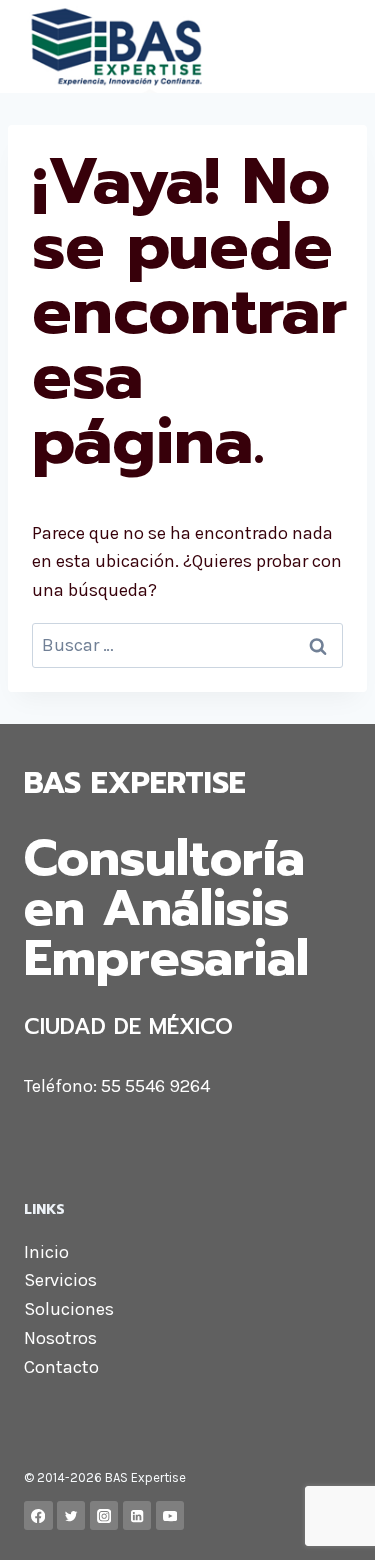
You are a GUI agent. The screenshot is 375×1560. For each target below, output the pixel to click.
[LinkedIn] (137, 1515)
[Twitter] (71, 1515)
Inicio (46, 1252)
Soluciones (69, 1309)
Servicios (60, 1280)
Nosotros (60, 1338)
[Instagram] (104, 1515)
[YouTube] (170, 1515)
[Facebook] (38, 1515)
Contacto (61, 1367)
